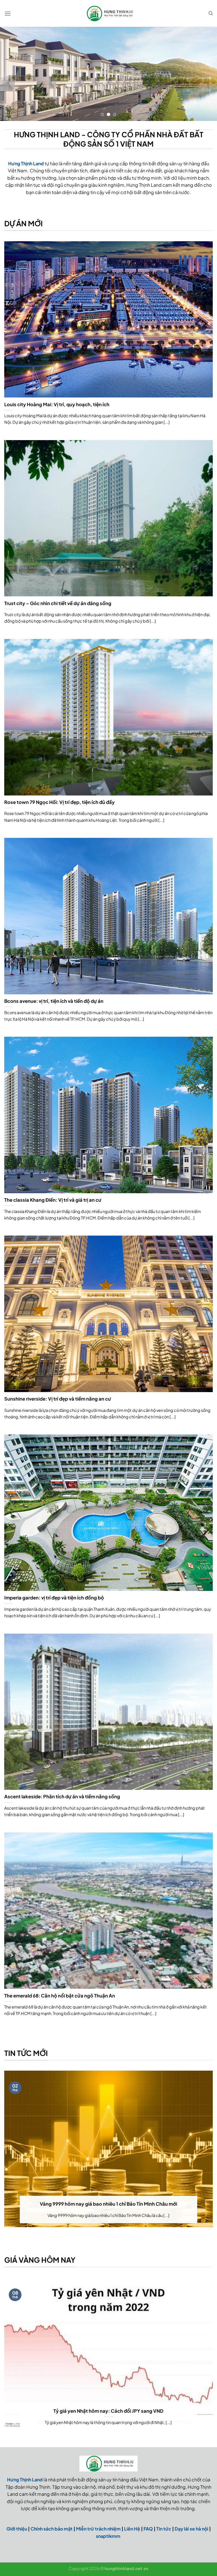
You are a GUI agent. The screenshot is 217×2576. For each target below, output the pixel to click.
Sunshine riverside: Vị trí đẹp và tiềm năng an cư (58, 1399)
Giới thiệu (17, 2529)
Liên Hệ (132, 2529)
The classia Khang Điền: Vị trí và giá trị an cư (53, 1200)
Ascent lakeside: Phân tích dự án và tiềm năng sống (62, 1796)
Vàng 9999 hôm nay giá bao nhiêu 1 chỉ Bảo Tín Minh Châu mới (108, 2204)
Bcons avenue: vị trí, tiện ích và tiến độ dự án (54, 1001)
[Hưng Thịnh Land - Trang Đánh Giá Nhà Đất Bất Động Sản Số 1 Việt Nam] (108, 13)
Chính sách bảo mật (52, 2529)
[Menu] (8, 13)
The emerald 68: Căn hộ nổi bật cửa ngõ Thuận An (60, 1996)
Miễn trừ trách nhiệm (98, 2529)
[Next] (205, 74)
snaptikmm (108, 2536)
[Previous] (12, 74)
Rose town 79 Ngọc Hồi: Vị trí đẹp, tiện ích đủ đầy (59, 802)
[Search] (211, 13)
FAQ (148, 2529)
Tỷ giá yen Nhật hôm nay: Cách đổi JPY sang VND (108, 2411)
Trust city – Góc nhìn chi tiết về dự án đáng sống (58, 603)
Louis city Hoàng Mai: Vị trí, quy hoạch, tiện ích (57, 404)
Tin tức (164, 2529)
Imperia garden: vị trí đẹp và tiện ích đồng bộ (54, 1598)
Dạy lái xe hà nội (191, 2529)
